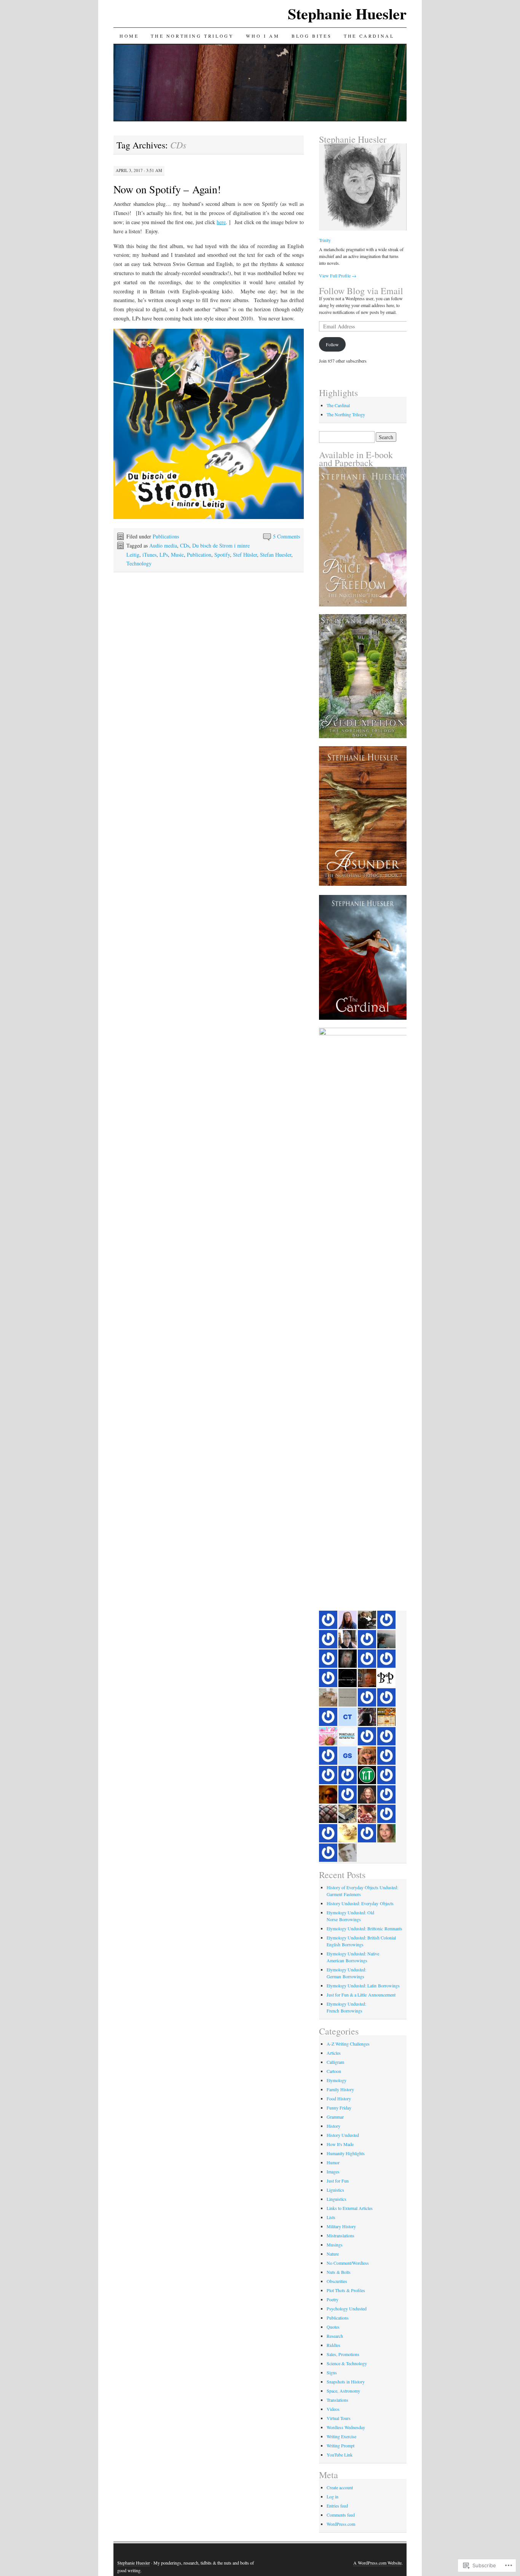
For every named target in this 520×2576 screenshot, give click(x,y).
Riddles (333, 2345)
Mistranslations (341, 2235)
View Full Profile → (338, 275)
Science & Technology (347, 2363)
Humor (333, 2162)
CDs (185, 545)
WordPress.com (341, 2524)
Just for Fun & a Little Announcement (361, 1995)
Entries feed (337, 2506)
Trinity (325, 240)
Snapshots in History (346, 2382)
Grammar (335, 2117)
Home (129, 36)
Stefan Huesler (276, 555)
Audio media (163, 545)
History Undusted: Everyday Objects (360, 1903)
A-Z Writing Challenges (348, 2044)
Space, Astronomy (343, 2391)
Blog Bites (312, 36)
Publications (166, 536)
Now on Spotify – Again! (167, 189)
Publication (199, 555)
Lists (331, 2217)
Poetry (333, 2299)
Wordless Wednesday (346, 2427)
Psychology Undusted (347, 2309)
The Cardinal (369, 36)
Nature (333, 2254)
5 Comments (286, 536)
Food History (339, 2098)
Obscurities (337, 2281)
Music (177, 555)
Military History (341, 2226)
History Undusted (343, 2135)
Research (335, 2336)
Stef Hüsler (245, 555)
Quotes (333, 2327)
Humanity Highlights (346, 2153)
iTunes (149, 555)
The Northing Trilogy (192, 36)
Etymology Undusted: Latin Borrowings (363, 1985)
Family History (340, 2089)
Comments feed (341, 2515)
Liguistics (335, 2190)
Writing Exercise (341, 2436)
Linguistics (337, 2199)
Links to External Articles (350, 2208)
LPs (164, 555)
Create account (340, 2487)
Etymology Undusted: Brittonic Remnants (364, 1928)
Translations (337, 2400)
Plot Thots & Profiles (346, 2290)
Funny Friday (339, 2108)
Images (333, 2172)
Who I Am (263, 36)
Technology (139, 563)
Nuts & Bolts (339, 2272)
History (333, 2126)
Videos (333, 2409)
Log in (333, 2496)
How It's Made (340, 2144)
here (221, 222)
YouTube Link (340, 2455)
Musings (335, 2245)
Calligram (335, 2062)
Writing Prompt (341, 2445)
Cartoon (334, 2071)
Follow (332, 344)
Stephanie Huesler (347, 14)
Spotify (222, 555)
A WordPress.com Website (377, 2563)
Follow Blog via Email (361, 291)
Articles (334, 2053)
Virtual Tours (339, 2418)
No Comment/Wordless (348, 2263)
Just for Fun (338, 2181)
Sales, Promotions (343, 2354)
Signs (332, 2372)
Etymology (337, 2080)
